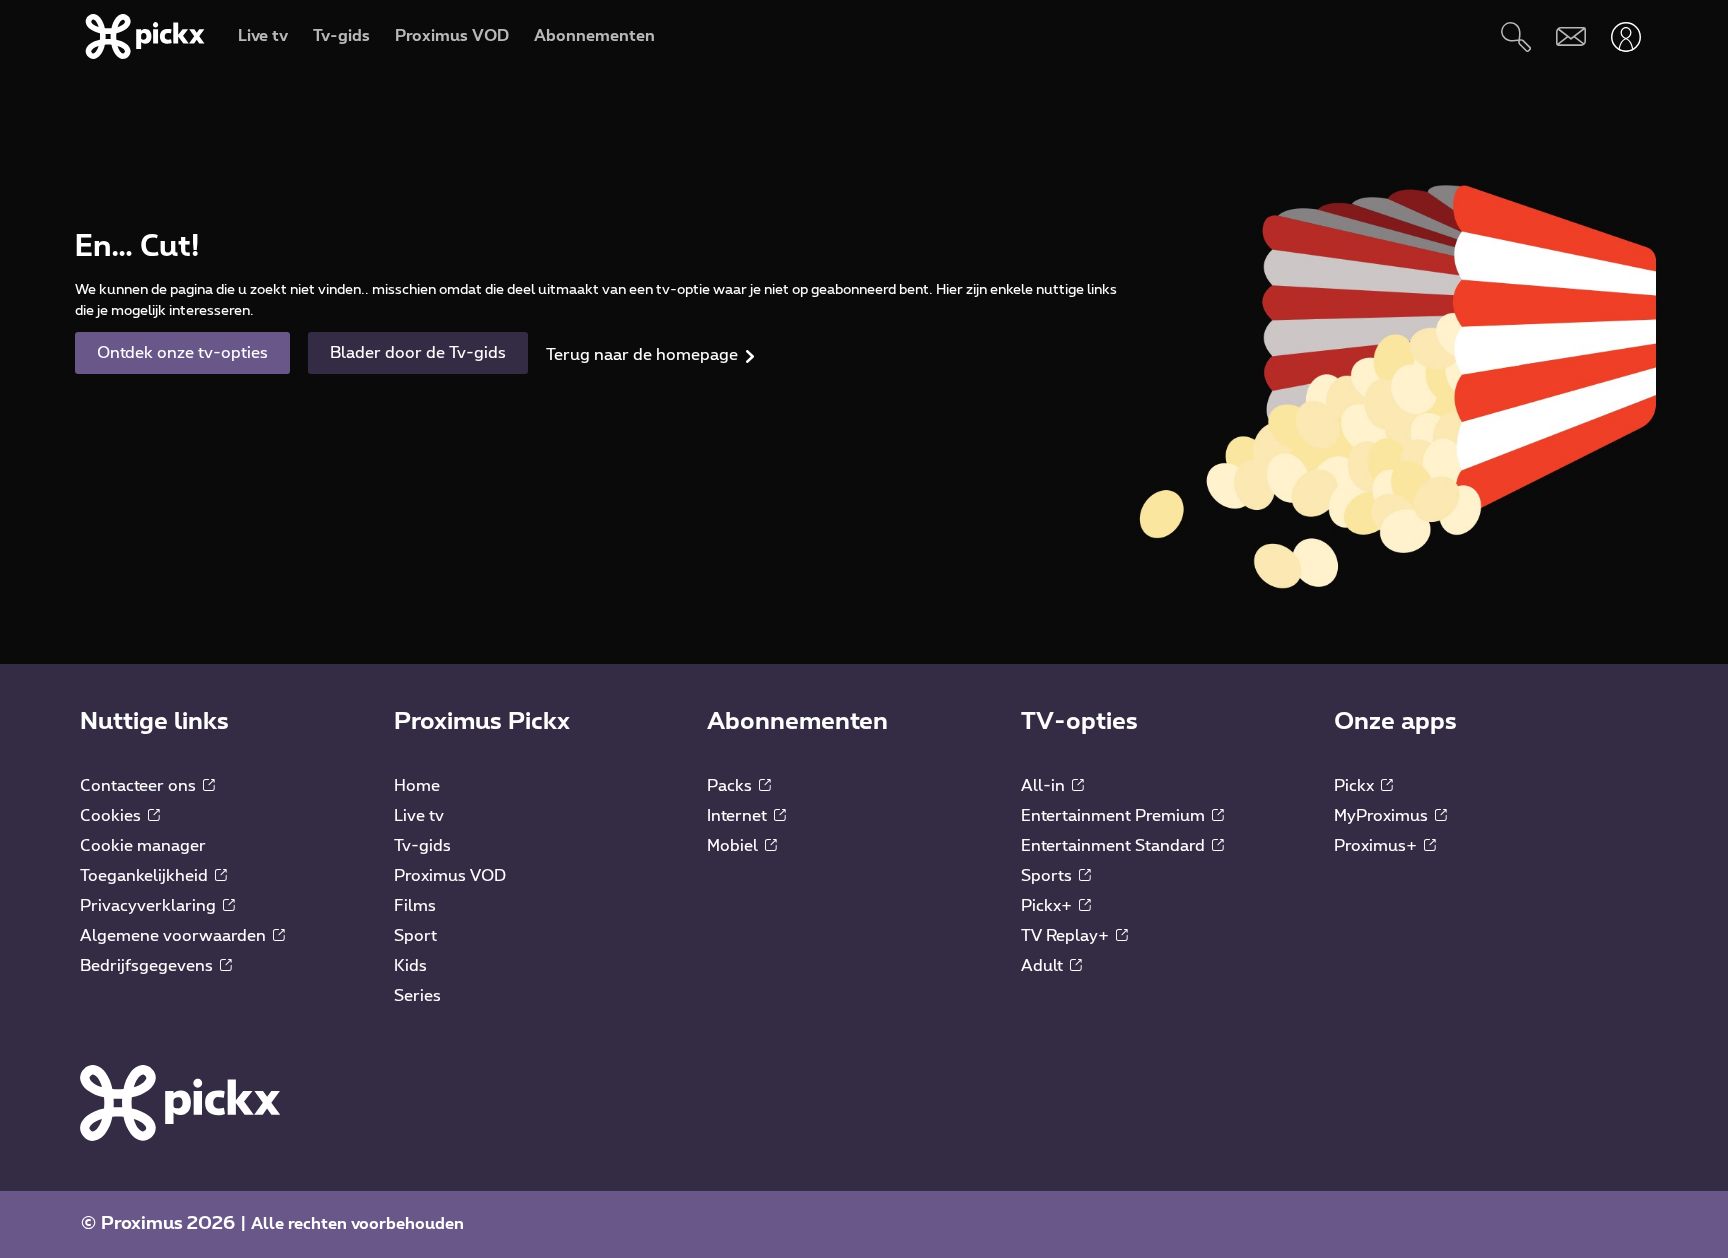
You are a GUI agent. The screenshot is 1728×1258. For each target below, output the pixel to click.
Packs (731, 786)
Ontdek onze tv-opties (182, 353)
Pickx (1356, 786)
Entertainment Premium (1115, 816)
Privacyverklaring (150, 906)
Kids (410, 966)
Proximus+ (1377, 846)
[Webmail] (1570, 36)
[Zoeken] (1515, 36)
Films (415, 906)
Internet (739, 816)
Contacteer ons (140, 786)
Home (417, 786)
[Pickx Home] (180, 1102)
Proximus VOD (450, 876)
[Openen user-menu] (1625, 36)
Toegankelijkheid (146, 876)
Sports (1048, 876)
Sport (415, 936)
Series (417, 996)
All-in (1045, 786)
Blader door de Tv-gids (418, 353)
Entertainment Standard (1115, 846)
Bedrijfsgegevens (148, 966)
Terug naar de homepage (642, 355)
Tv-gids (422, 846)
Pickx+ (1048, 906)
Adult (1044, 966)
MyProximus (1383, 816)
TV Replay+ (1067, 936)
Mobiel (734, 846)
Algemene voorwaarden (175, 936)
